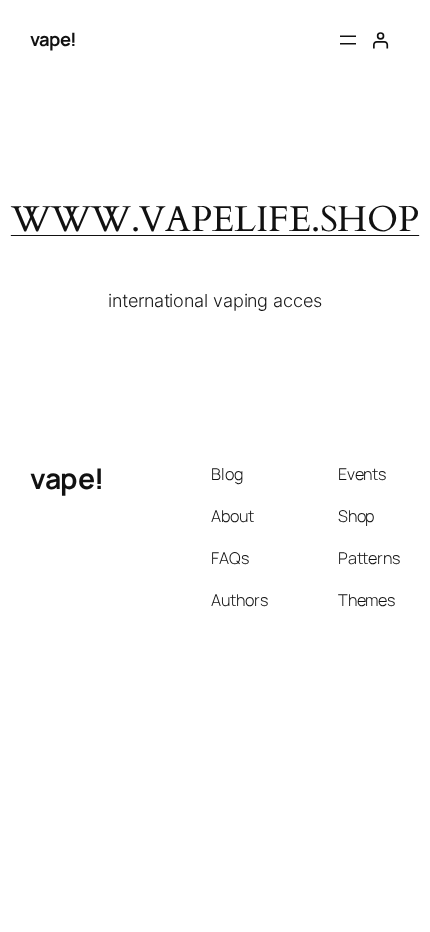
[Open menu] (348, 40)
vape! (53, 39)
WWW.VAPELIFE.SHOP (215, 219)
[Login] (380, 40)
